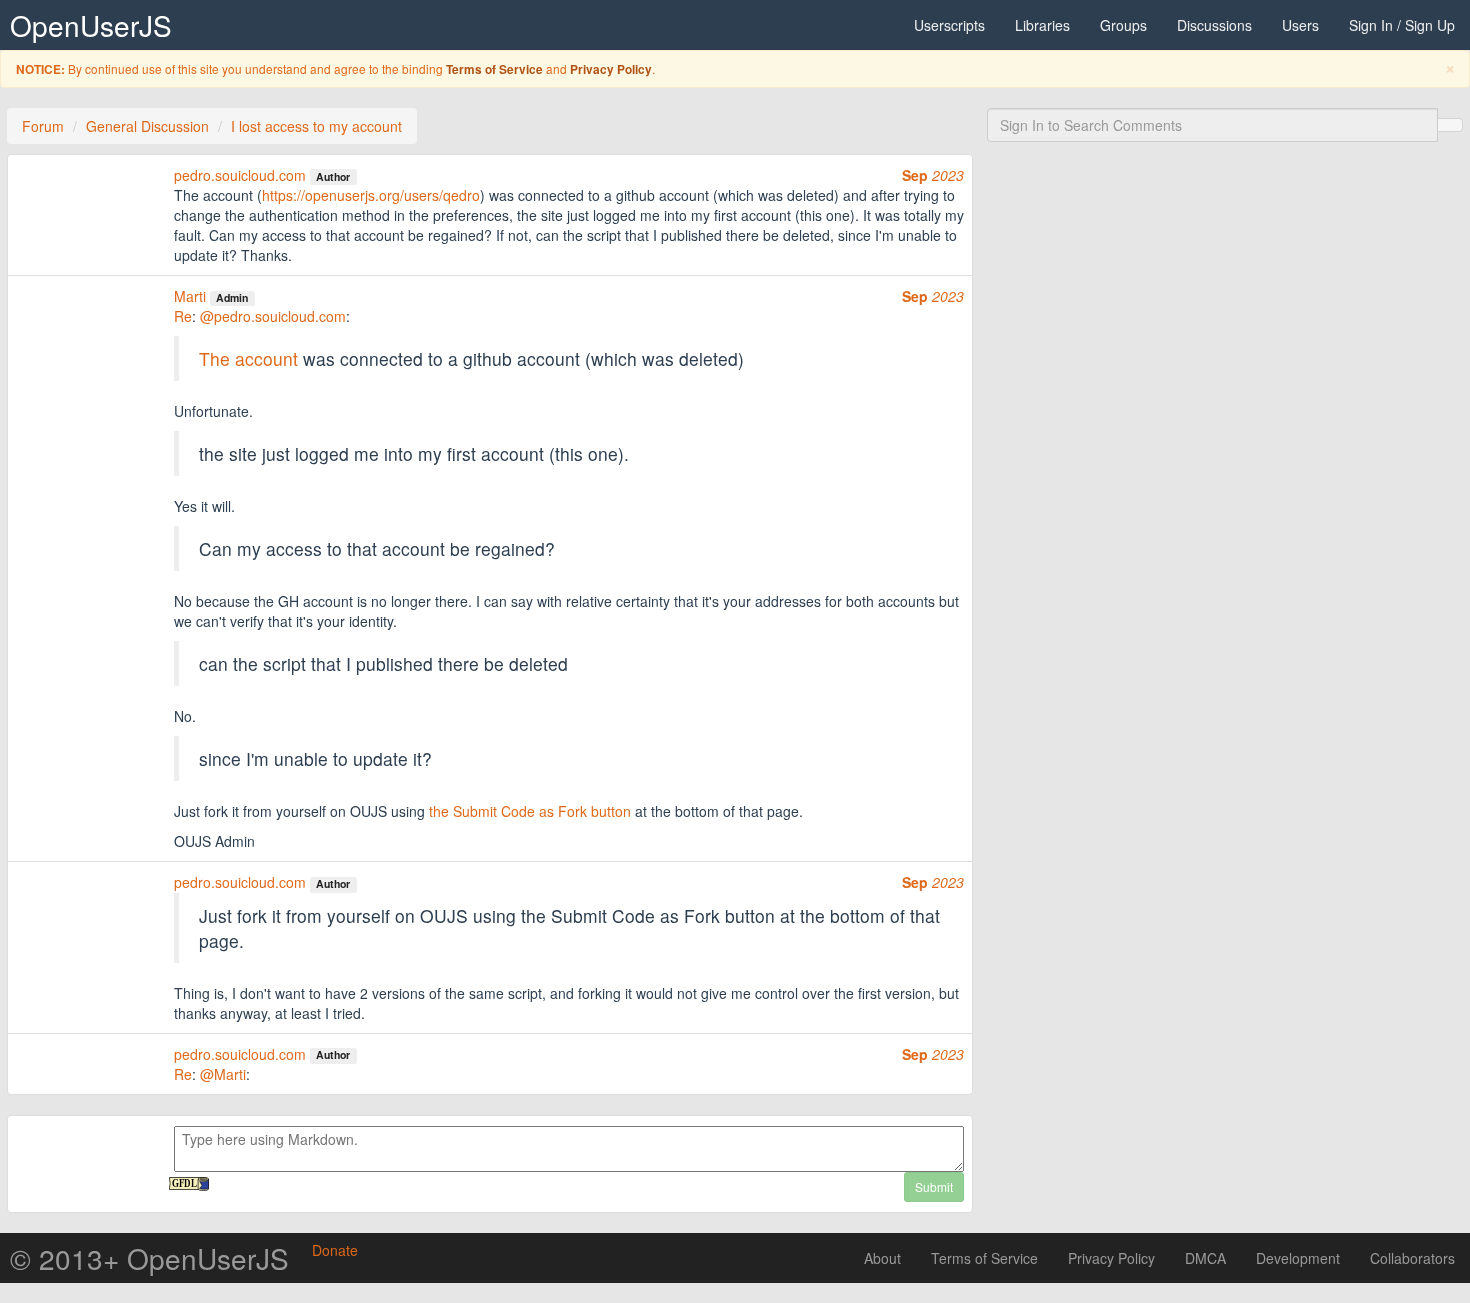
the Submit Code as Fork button (530, 811)
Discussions (1214, 25)
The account (248, 358)
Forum (43, 126)
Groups (1123, 25)
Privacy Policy (611, 69)
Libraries (1042, 25)
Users (1300, 25)
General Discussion (147, 126)
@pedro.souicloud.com (273, 316)
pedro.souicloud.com (240, 175)
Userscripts (949, 25)
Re (183, 316)
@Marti (223, 1074)
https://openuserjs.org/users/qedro (371, 195)
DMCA (1205, 1258)
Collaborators (1412, 1258)
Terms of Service (494, 69)
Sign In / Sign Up (1402, 25)
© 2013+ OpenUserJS (149, 1258)
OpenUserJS (91, 25)
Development (1298, 1258)
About (882, 1258)
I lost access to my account (316, 126)
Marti (190, 296)
